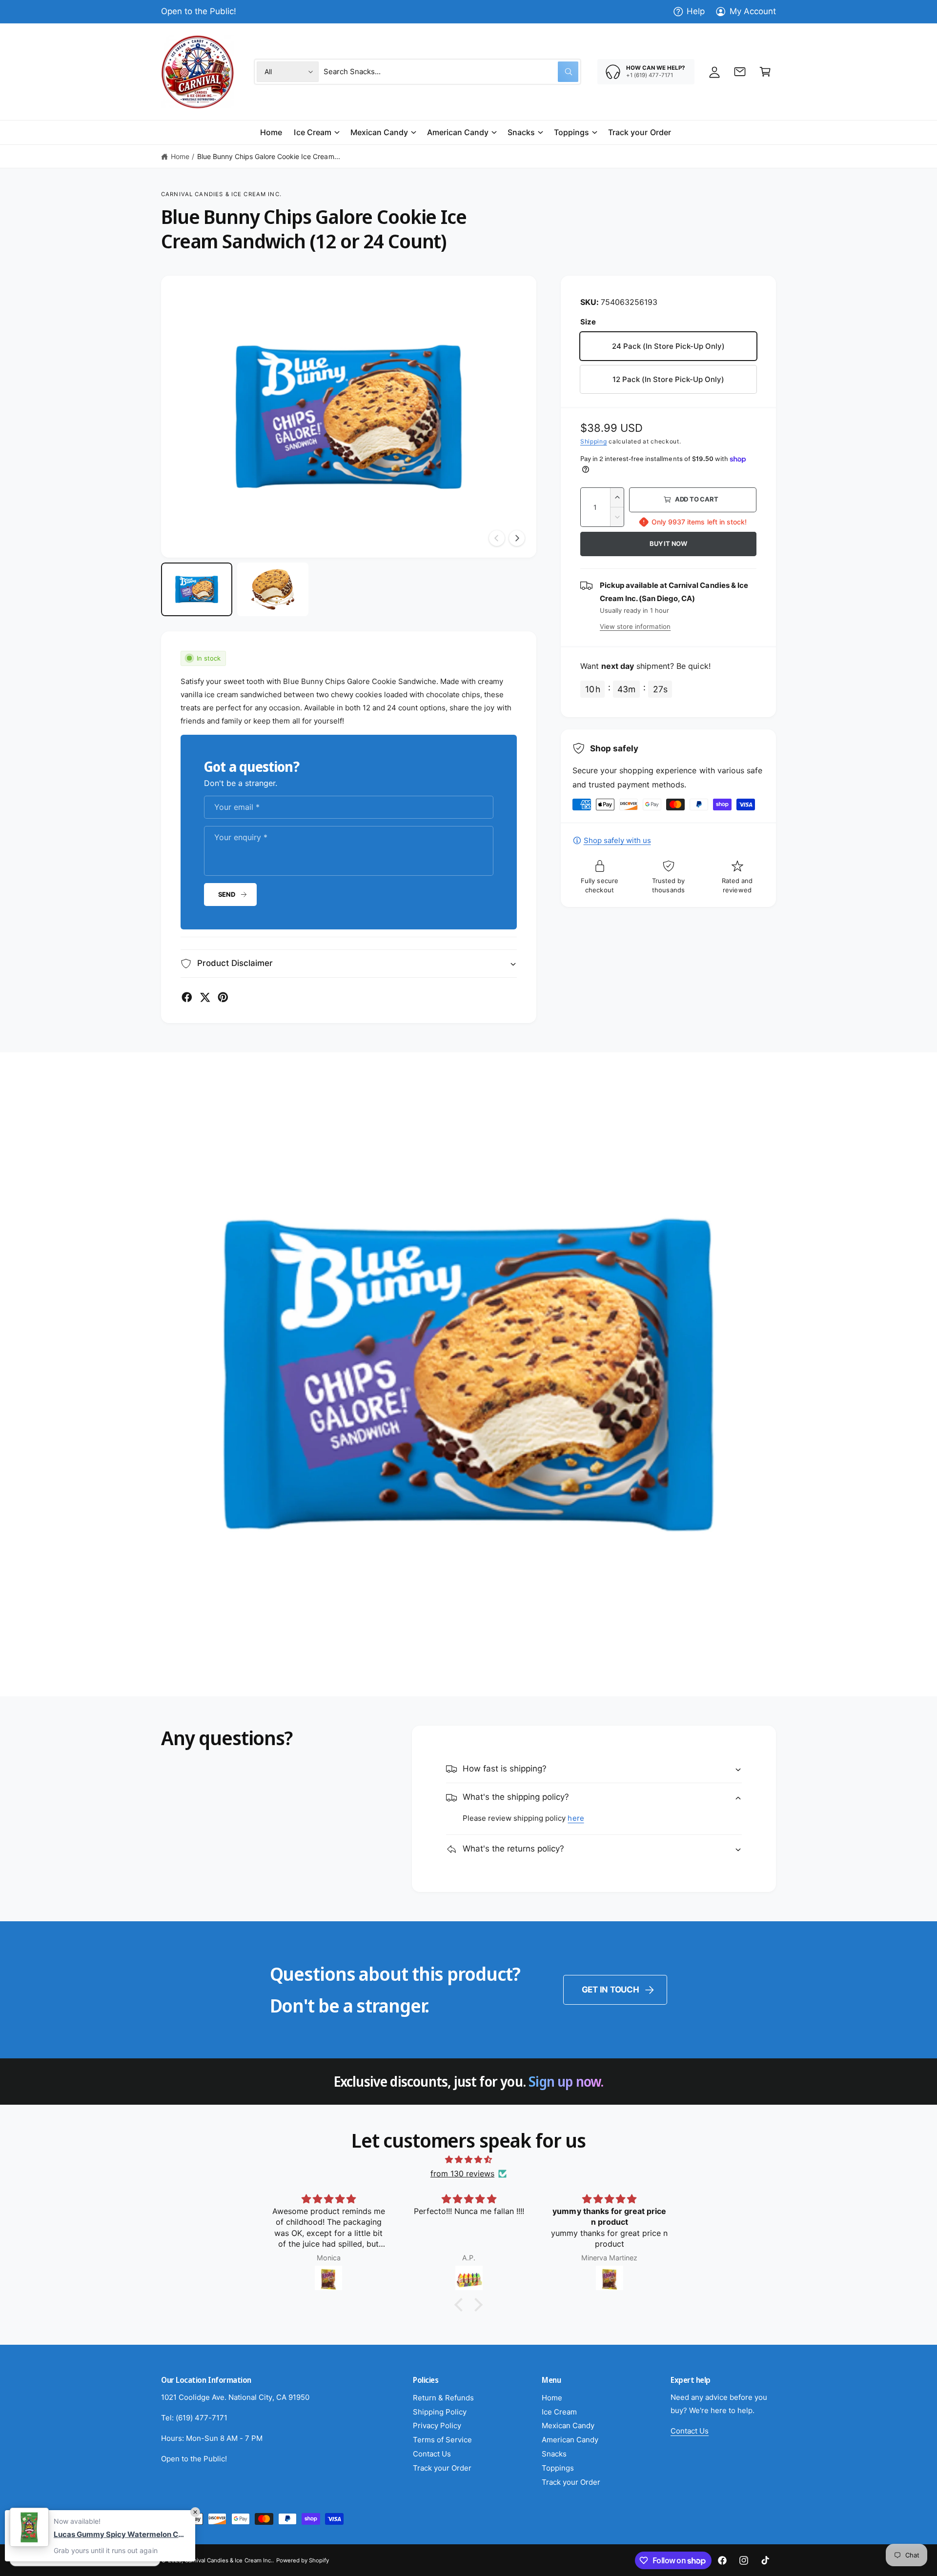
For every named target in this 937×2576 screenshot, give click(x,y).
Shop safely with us (617, 840)
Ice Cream (312, 132)
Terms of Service (442, 2440)
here (576, 1818)
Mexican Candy (379, 132)
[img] (468, 2160)
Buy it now (668, 543)
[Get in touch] (740, 72)
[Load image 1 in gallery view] (197, 589)
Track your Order (442, 2468)
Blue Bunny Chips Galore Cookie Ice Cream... (269, 156)
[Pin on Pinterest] (223, 997)
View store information (635, 626)
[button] (765, 72)
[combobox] (451, 72)
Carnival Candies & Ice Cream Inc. (221, 194)
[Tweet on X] (205, 997)
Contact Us (432, 2454)
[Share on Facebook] (187, 997)
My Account (753, 11)
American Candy (458, 132)
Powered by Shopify (303, 2560)
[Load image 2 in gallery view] (273, 589)
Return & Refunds (443, 2398)
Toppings (571, 132)
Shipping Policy (440, 2412)
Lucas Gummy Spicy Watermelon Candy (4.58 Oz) (120, 2534)
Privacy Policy (437, 2425)
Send (227, 894)
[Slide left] (497, 538)
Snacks (521, 132)
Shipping (594, 441)
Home (180, 156)
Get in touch (611, 1990)
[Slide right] (517, 538)
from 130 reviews (462, 2173)
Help (696, 11)
